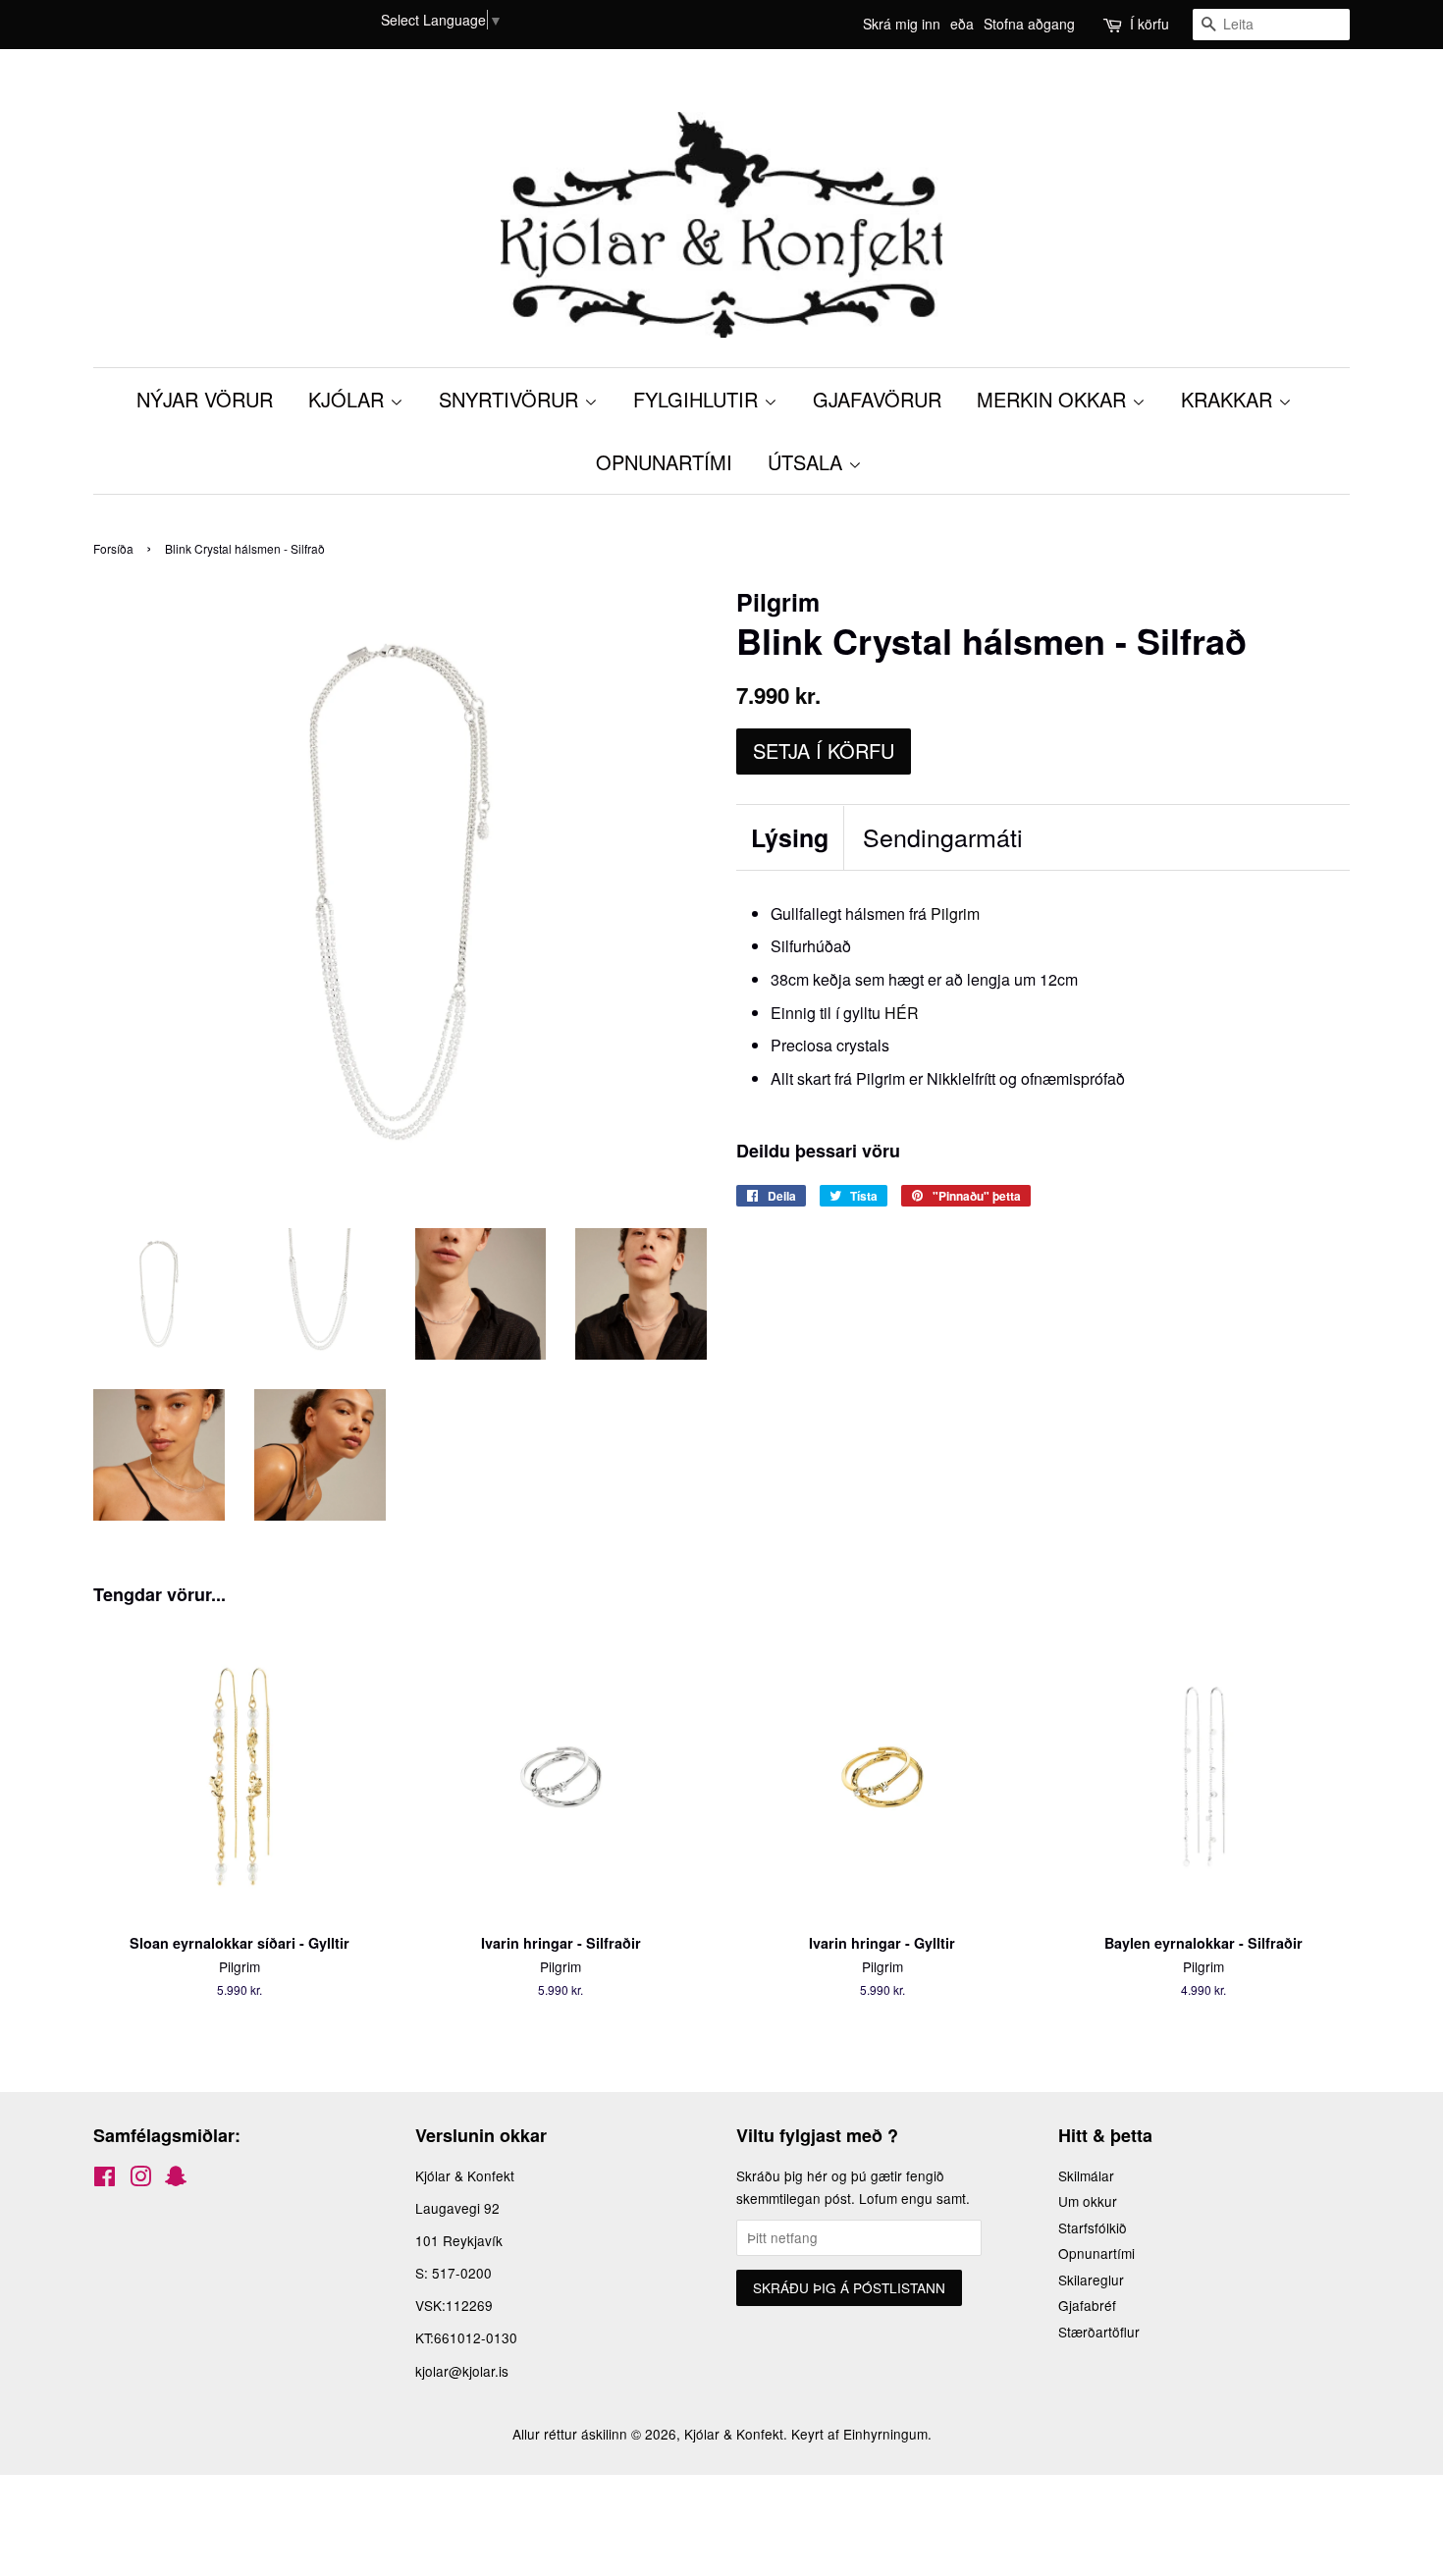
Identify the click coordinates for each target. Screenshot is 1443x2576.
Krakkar (1229, 399)
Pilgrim (955, 913)
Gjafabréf (1087, 2305)
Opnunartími (1096, 2253)
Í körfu (1149, 24)
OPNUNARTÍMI (664, 462)
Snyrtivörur (511, 399)
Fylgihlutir (698, 399)
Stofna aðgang (1029, 24)
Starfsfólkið (1093, 2227)
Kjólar (349, 399)
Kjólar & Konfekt (734, 2434)
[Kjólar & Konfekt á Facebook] (105, 2179)
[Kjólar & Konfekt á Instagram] (140, 2179)
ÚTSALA (808, 462)
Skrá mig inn (902, 24)
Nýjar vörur (205, 399)
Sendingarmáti (943, 837)
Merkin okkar (1054, 399)
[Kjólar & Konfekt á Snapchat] (176, 2179)
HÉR (902, 1013)
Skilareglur (1091, 2280)
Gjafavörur (877, 399)
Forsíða (113, 548)
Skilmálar (1086, 2175)
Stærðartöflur (1099, 2332)
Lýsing (790, 838)
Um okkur (1088, 2201)
